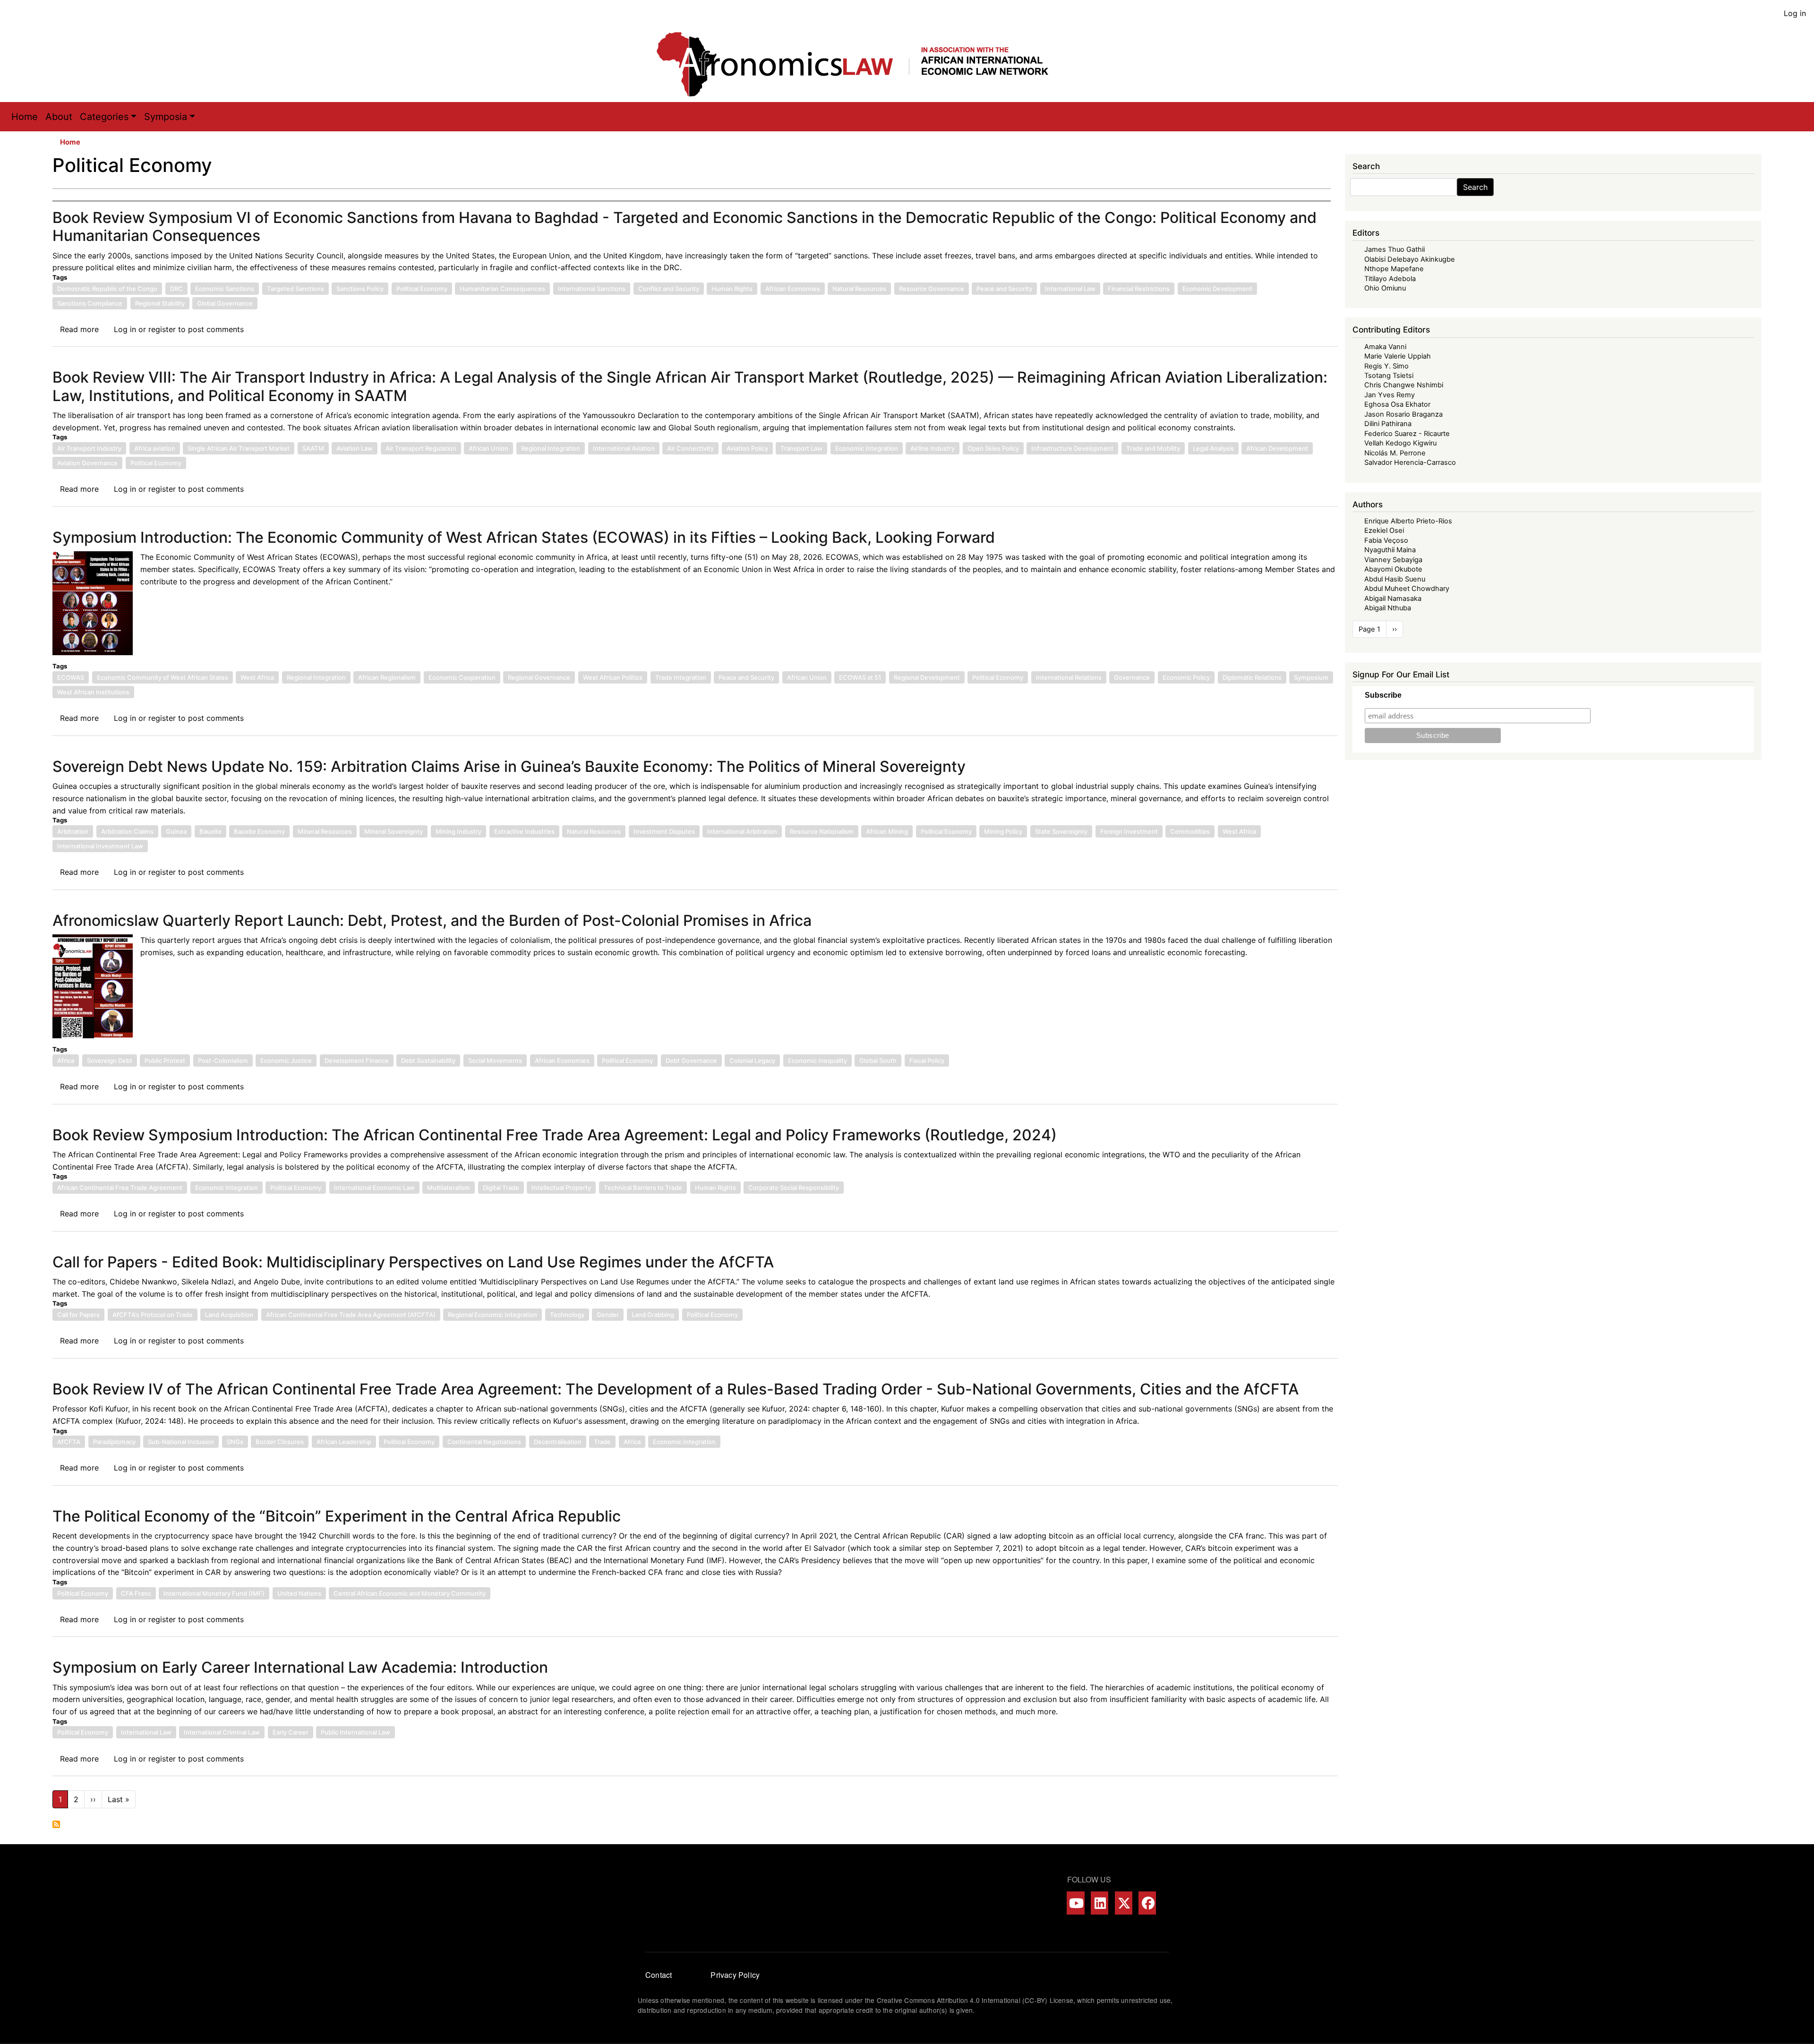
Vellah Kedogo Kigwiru (1400, 443)
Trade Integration (681, 677)
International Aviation (624, 448)
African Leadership (344, 1442)
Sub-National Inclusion (181, 1442)
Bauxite (210, 831)
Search (1475, 187)
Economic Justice (286, 1060)
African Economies (793, 289)
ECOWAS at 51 (860, 677)
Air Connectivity (690, 448)
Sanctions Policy (360, 289)
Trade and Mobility (1153, 448)
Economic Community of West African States (163, 677)
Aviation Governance (87, 463)
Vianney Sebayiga (1393, 560)
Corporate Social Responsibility (794, 1188)
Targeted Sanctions (295, 289)
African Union (488, 448)
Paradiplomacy (114, 1442)
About (59, 117)
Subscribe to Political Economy (56, 1824)
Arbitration (73, 831)
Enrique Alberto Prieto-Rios (1408, 521)
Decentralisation (558, 1442)
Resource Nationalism (822, 831)
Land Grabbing (653, 1315)
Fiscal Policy (927, 1060)
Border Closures (280, 1442)
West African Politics (613, 677)
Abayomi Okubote (1393, 569)
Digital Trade (501, 1188)
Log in (1795, 13)
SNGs (235, 1442)
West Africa (257, 677)
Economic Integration (867, 448)
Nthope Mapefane (1394, 269)
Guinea (176, 831)
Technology (567, 1315)
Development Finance (357, 1060)
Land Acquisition (229, 1315)
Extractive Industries (524, 831)
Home (25, 117)
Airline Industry (933, 448)
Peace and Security (1004, 289)
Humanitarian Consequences (502, 289)
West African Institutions (93, 692)
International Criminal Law (222, 1732)
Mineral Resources (325, 831)
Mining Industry (458, 831)
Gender (608, 1315)
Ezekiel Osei (1384, 530)
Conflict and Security (669, 289)
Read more (79, 329)
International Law (1070, 289)
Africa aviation (155, 448)
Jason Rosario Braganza (1403, 414)
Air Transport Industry (89, 448)
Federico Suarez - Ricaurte (1407, 434)
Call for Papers (78, 1315)
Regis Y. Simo (1386, 366)
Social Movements (495, 1060)
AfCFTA (69, 1442)
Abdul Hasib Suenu (1395, 579)
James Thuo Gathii (1395, 249)
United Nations (299, 1593)
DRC (176, 289)
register (162, 329)
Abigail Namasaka (1393, 599)
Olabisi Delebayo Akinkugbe (1410, 259)
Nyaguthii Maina (1390, 550)
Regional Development (927, 677)
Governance (1132, 677)
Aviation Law (355, 448)
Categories (104, 117)
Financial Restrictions (1139, 289)
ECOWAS (71, 677)
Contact (659, 1975)
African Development (1277, 448)
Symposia (166, 117)
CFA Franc (136, 1593)
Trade (602, 1442)
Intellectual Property (561, 1188)
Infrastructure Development (1072, 448)
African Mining (887, 831)
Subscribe (1383, 695)
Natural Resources (859, 289)
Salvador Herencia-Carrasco (1410, 462)
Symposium (1311, 677)
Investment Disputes (664, 831)
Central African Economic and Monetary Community (410, 1593)
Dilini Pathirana (1388, 424)
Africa (66, 1060)
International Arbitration (742, 831)
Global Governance (225, 303)
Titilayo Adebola (1390, 279)
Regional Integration (551, 448)
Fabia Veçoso (1386, 540)
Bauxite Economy (259, 831)
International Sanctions (592, 289)
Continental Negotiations (484, 1442)
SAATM (313, 448)
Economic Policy (1186, 677)
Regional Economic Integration (492, 1315)
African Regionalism (387, 677)
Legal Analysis (1213, 448)
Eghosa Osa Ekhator (1397, 404)
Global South (878, 1060)
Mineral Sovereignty (394, 831)
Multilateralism (449, 1188)
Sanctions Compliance (90, 303)
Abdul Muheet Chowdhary (1407, 589)
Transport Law (801, 448)
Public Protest (165, 1060)
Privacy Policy (735, 1975)
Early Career (291, 1732)
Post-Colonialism (223, 1060)
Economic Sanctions (225, 289)
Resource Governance (932, 289)
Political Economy (422, 289)
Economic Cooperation (462, 677)
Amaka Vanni (1385, 347)
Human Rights (732, 289)
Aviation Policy (747, 448)
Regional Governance (539, 677)
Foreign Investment (1129, 831)
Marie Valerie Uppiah (1398, 356)
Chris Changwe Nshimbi (1404, 385)
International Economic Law (374, 1188)
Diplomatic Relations (1252, 677)
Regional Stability (160, 303)
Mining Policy (1003, 831)
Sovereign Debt (110, 1060)
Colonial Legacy (752, 1060)
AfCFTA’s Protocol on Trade (153, 1315)
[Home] (862, 64)
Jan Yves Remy (1390, 395)
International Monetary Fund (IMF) (214, 1593)
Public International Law (355, 1732)
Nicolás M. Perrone (1395, 453)
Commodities (1190, 831)
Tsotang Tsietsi (1389, 376)
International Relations (1069, 677)
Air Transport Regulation (421, 448)
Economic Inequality (817, 1060)
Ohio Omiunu (1385, 288)
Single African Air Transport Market (239, 448)
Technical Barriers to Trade (643, 1188)
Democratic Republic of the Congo (107, 289)
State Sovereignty (1061, 831)
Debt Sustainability (428, 1060)
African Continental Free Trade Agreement (120, 1188)
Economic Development (1217, 289)
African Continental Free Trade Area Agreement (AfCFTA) (351, 1315)
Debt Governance (691, 1060)
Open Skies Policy (993, 448)
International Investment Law (100, 846)
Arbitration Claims (127, 831)
